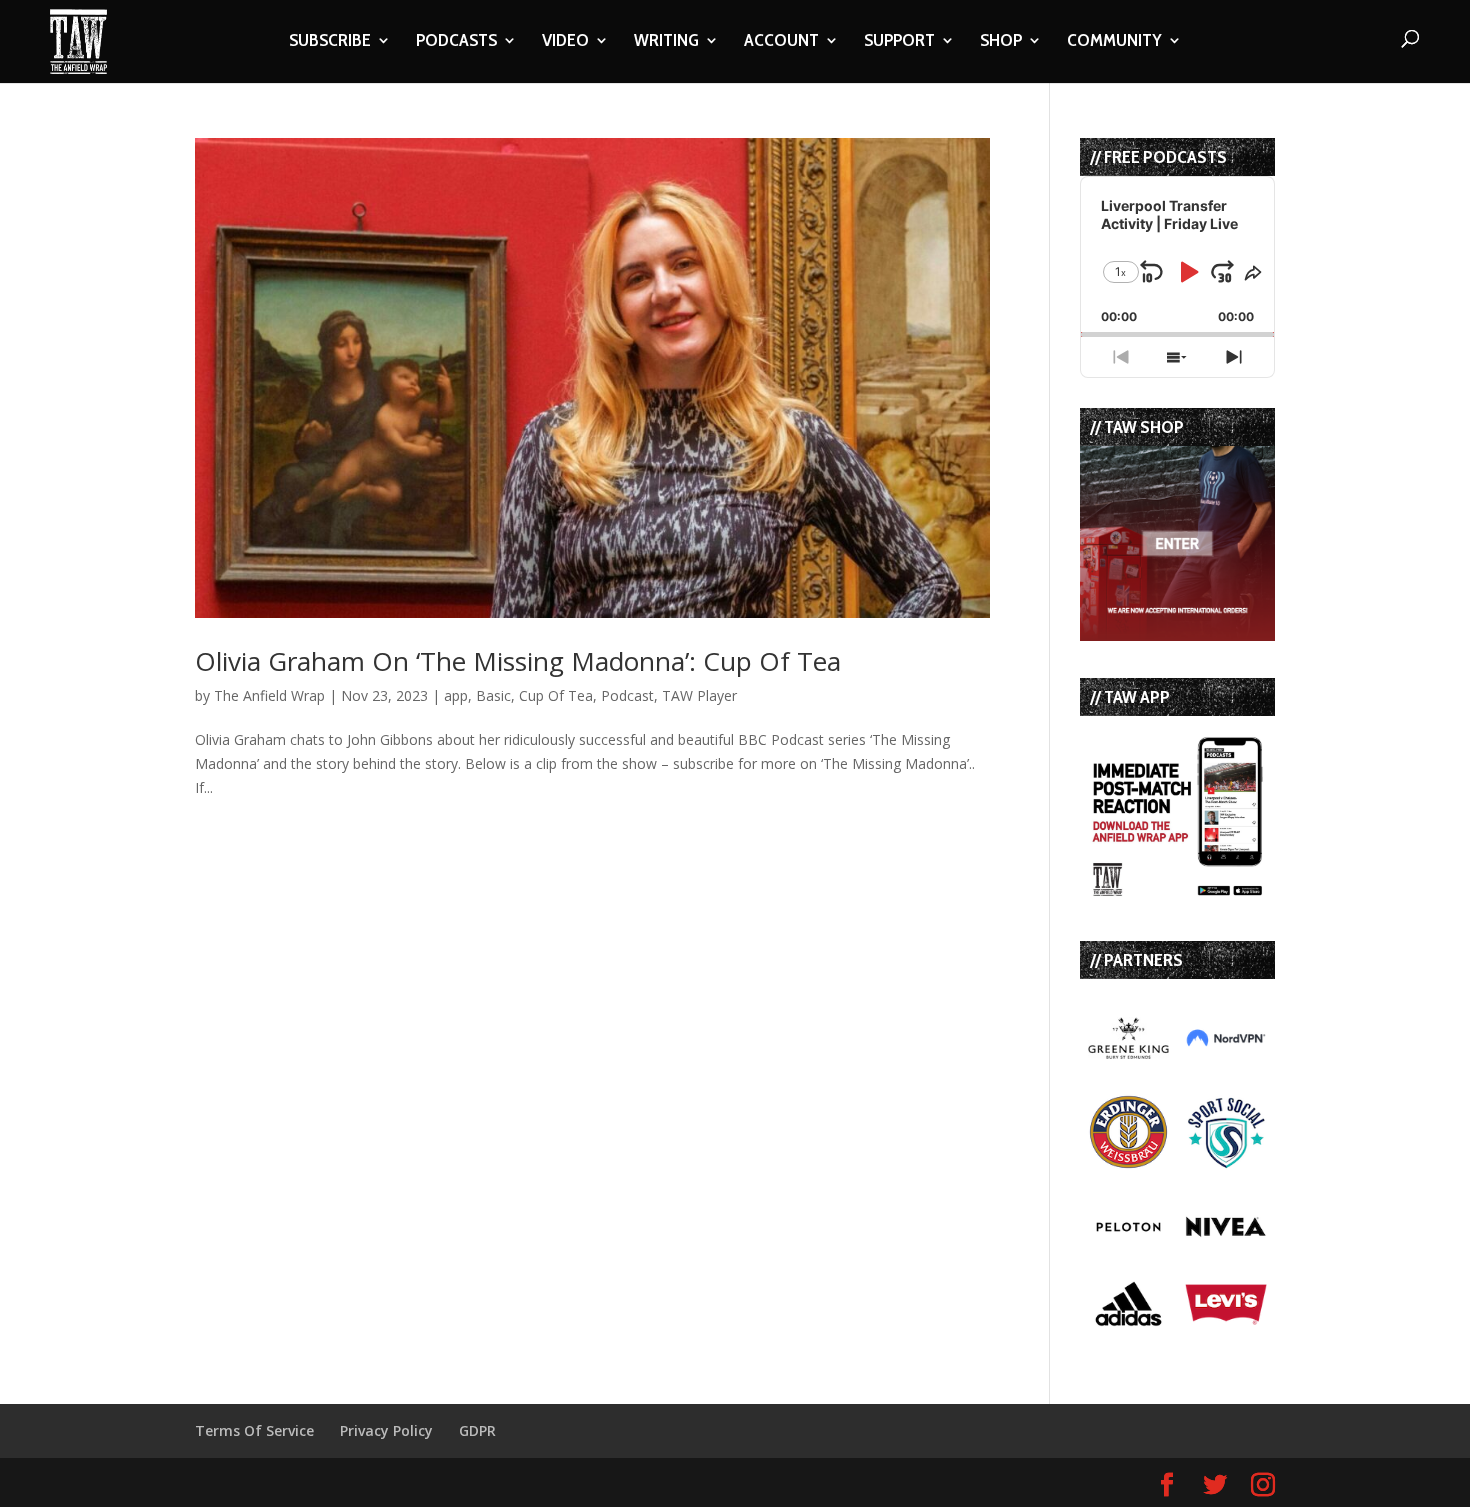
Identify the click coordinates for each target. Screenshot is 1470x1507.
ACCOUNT (781, 42)
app (456, 695)
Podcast (627, 695)
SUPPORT (899, 42)
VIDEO (565, 42)
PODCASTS (456, 42)
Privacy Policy (386, 1430)
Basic (493, 695)
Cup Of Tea (556, 695)
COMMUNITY (1114, 42)
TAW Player (699, 695)
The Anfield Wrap (269, 695)
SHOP (1001, 42)
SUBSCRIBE (330, 42)
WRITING (666, 42)
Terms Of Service (254, 1430)
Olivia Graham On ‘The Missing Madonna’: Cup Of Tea (518, 661)
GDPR (477, 1430)
